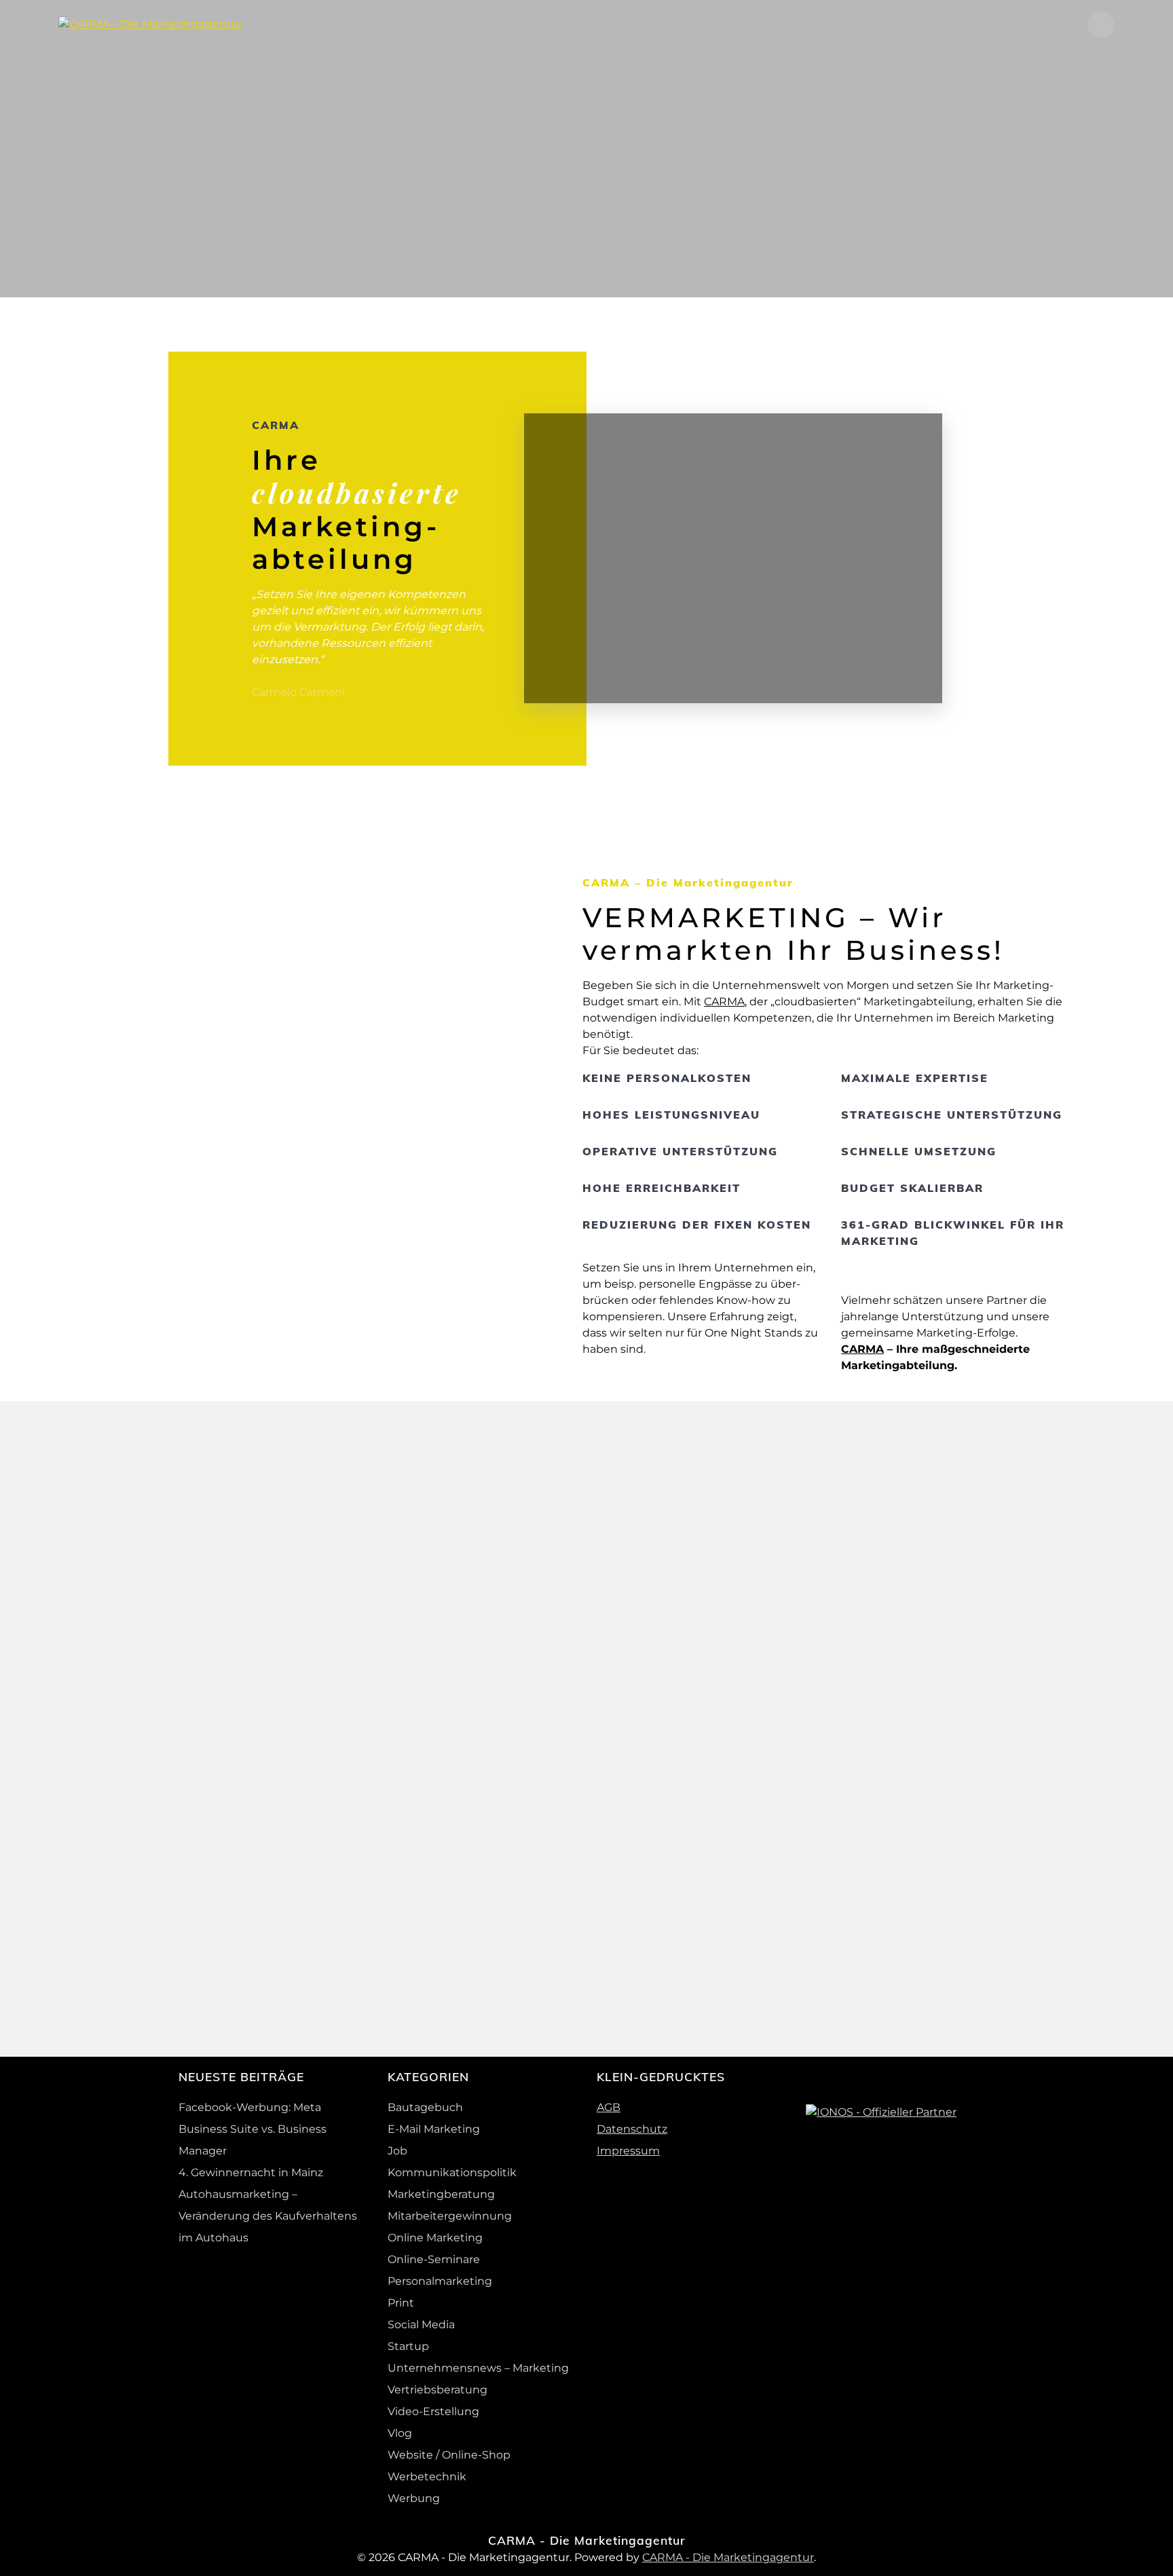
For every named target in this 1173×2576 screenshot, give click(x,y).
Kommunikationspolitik (452, 2172)
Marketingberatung (441, 2194)
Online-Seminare (434, 2259)
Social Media (421, 2325)
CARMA (724, 1002)
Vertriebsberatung (437, 2390)
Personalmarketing (440, 2281)
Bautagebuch (425, 2107)
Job (397, 2151)
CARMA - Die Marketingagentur (728, 2557)
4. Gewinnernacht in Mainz (251, 2172)
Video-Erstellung (433, 2411)
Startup (408, 2346)
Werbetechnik (427, 2477)
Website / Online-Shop (449, 2455)
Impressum (628, 2151)
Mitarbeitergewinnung (450, 2216)
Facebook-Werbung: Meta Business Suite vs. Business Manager (253, 2129)
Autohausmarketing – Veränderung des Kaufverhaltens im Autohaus (268, 2216)
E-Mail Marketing (434, 2129)
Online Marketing (435, 2238)
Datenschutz (632, 2129)
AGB (609, 2107)
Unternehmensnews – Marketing (478, 2368)
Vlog (400, 2433)
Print (401, 2303)
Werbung (414, 2498)
